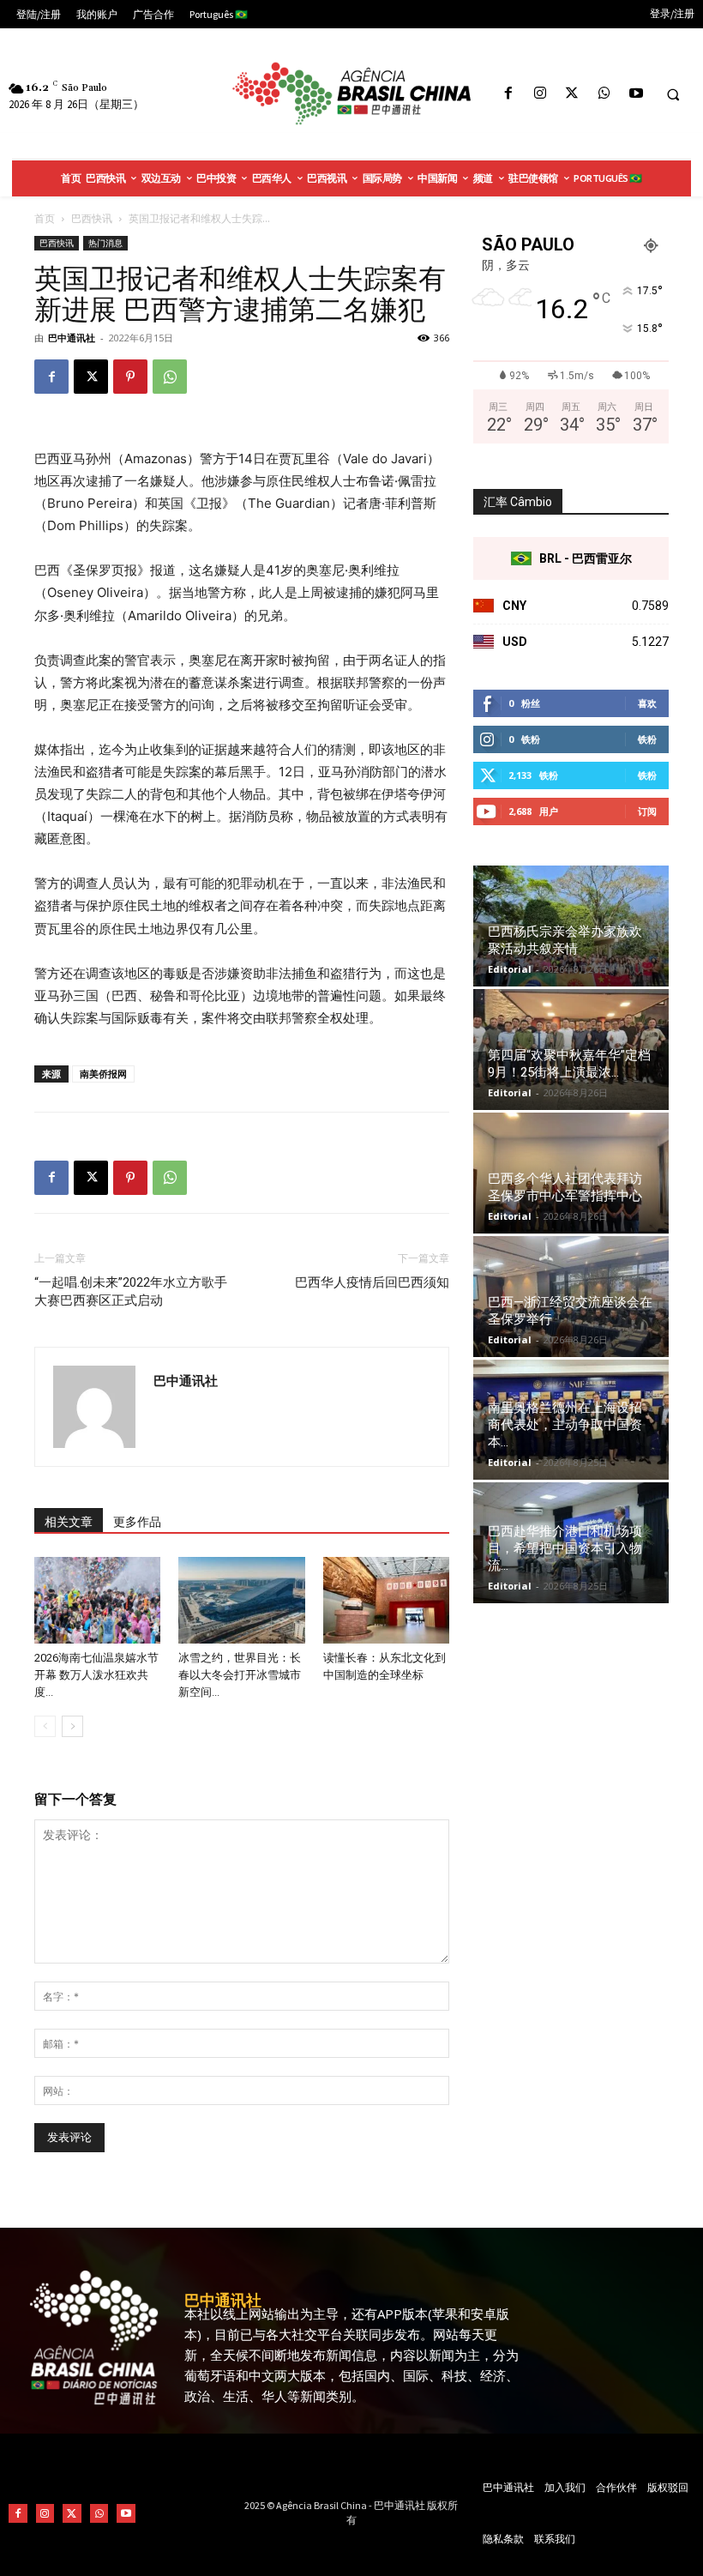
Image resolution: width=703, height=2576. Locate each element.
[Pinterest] (130, 377)
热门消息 (105, 243)
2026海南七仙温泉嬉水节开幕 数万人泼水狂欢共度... (96, 1675)
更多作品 (137, 1522)
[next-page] (72, 1726)
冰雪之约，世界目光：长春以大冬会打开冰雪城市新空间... (240, 1675)
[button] (673, 94)
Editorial (510, 969)
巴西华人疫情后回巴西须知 (372, 1282)
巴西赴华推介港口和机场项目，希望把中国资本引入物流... (565, 1548)
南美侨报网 (103, 1074)
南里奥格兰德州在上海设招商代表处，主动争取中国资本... (565, 1425)
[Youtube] (636, 94)
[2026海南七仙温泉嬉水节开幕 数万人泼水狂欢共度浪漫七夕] (97, 1600)
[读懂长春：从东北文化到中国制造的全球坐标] (386, 1600)
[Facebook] (508, 94)
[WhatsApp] (604, 94)
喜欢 (647, 703)
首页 (45, 218)
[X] (572, 94)
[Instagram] (541, 94)
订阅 (647, 811)
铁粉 (647, 739)
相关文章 (69, 1522)
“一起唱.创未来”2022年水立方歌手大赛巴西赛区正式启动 (131, 1291)
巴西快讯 (92, 218)
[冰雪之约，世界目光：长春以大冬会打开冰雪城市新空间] (241, 1600)
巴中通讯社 (72, 338)
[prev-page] (45, 1726)
